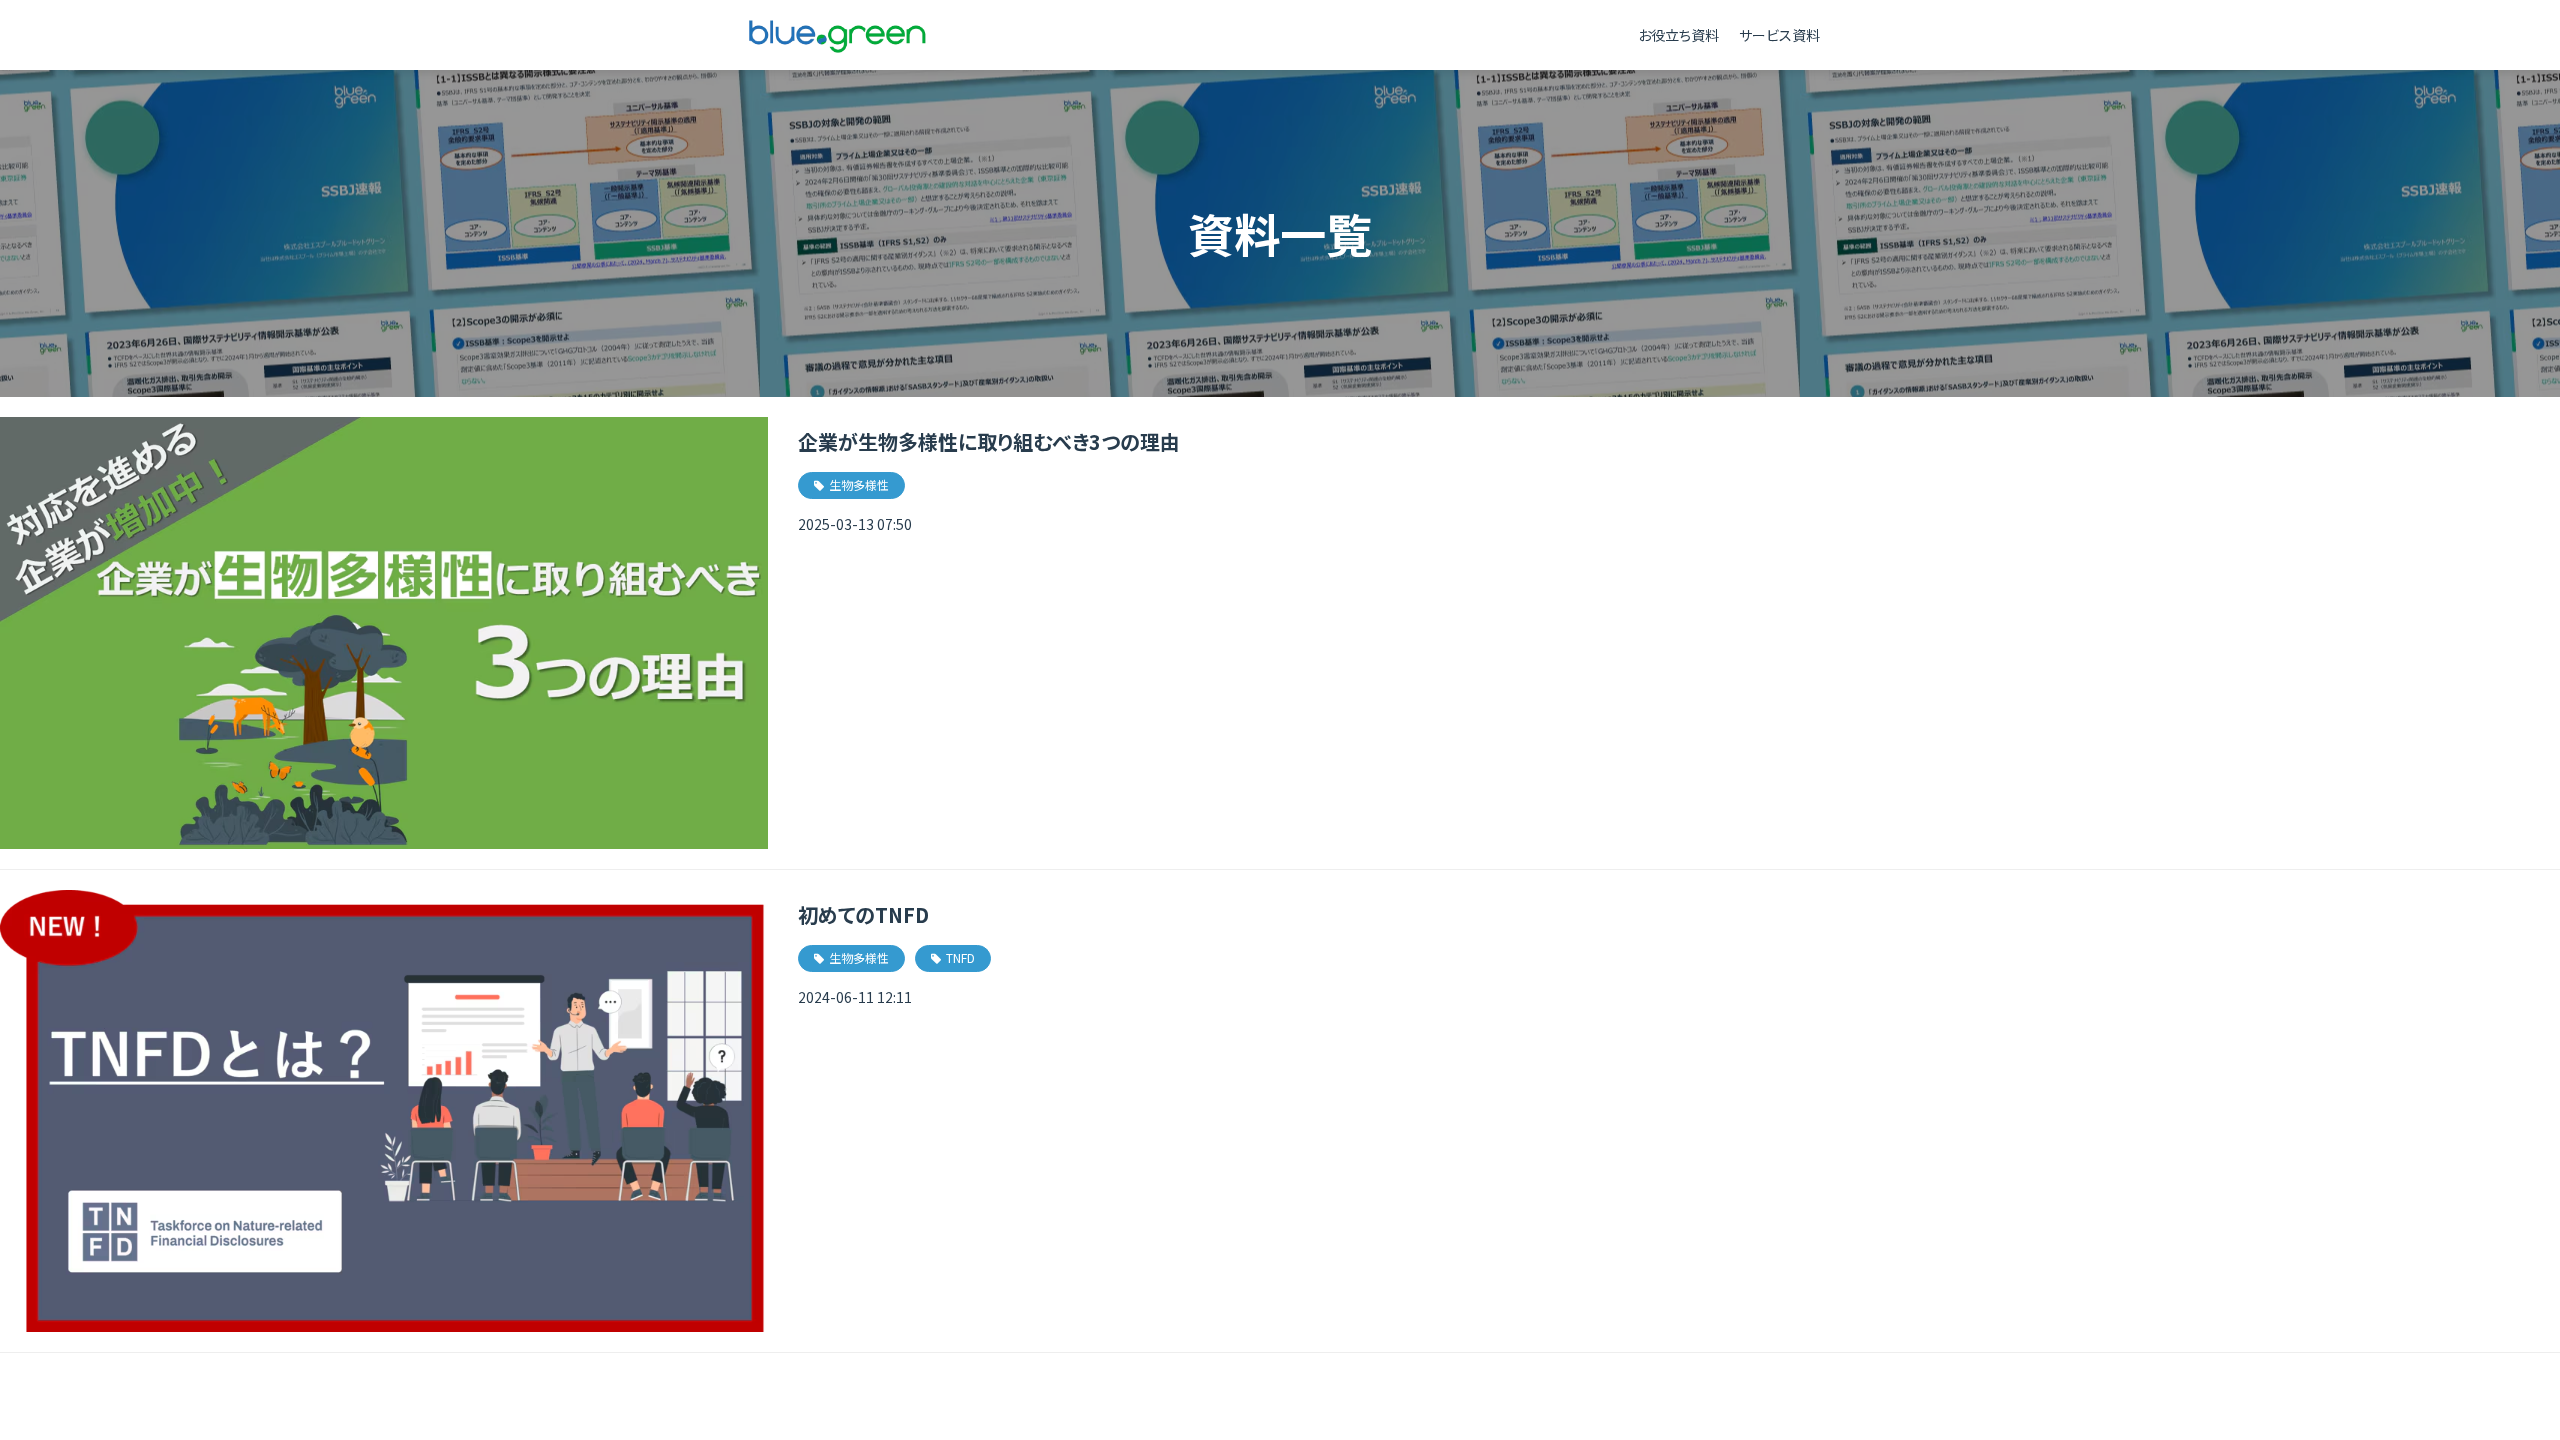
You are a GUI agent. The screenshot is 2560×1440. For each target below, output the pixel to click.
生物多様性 (859, 484)
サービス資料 (1779, 35)
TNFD (960, 957)
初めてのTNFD (863, 914)
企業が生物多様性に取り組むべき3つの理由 (989, 441)
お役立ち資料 (1678, 35)
